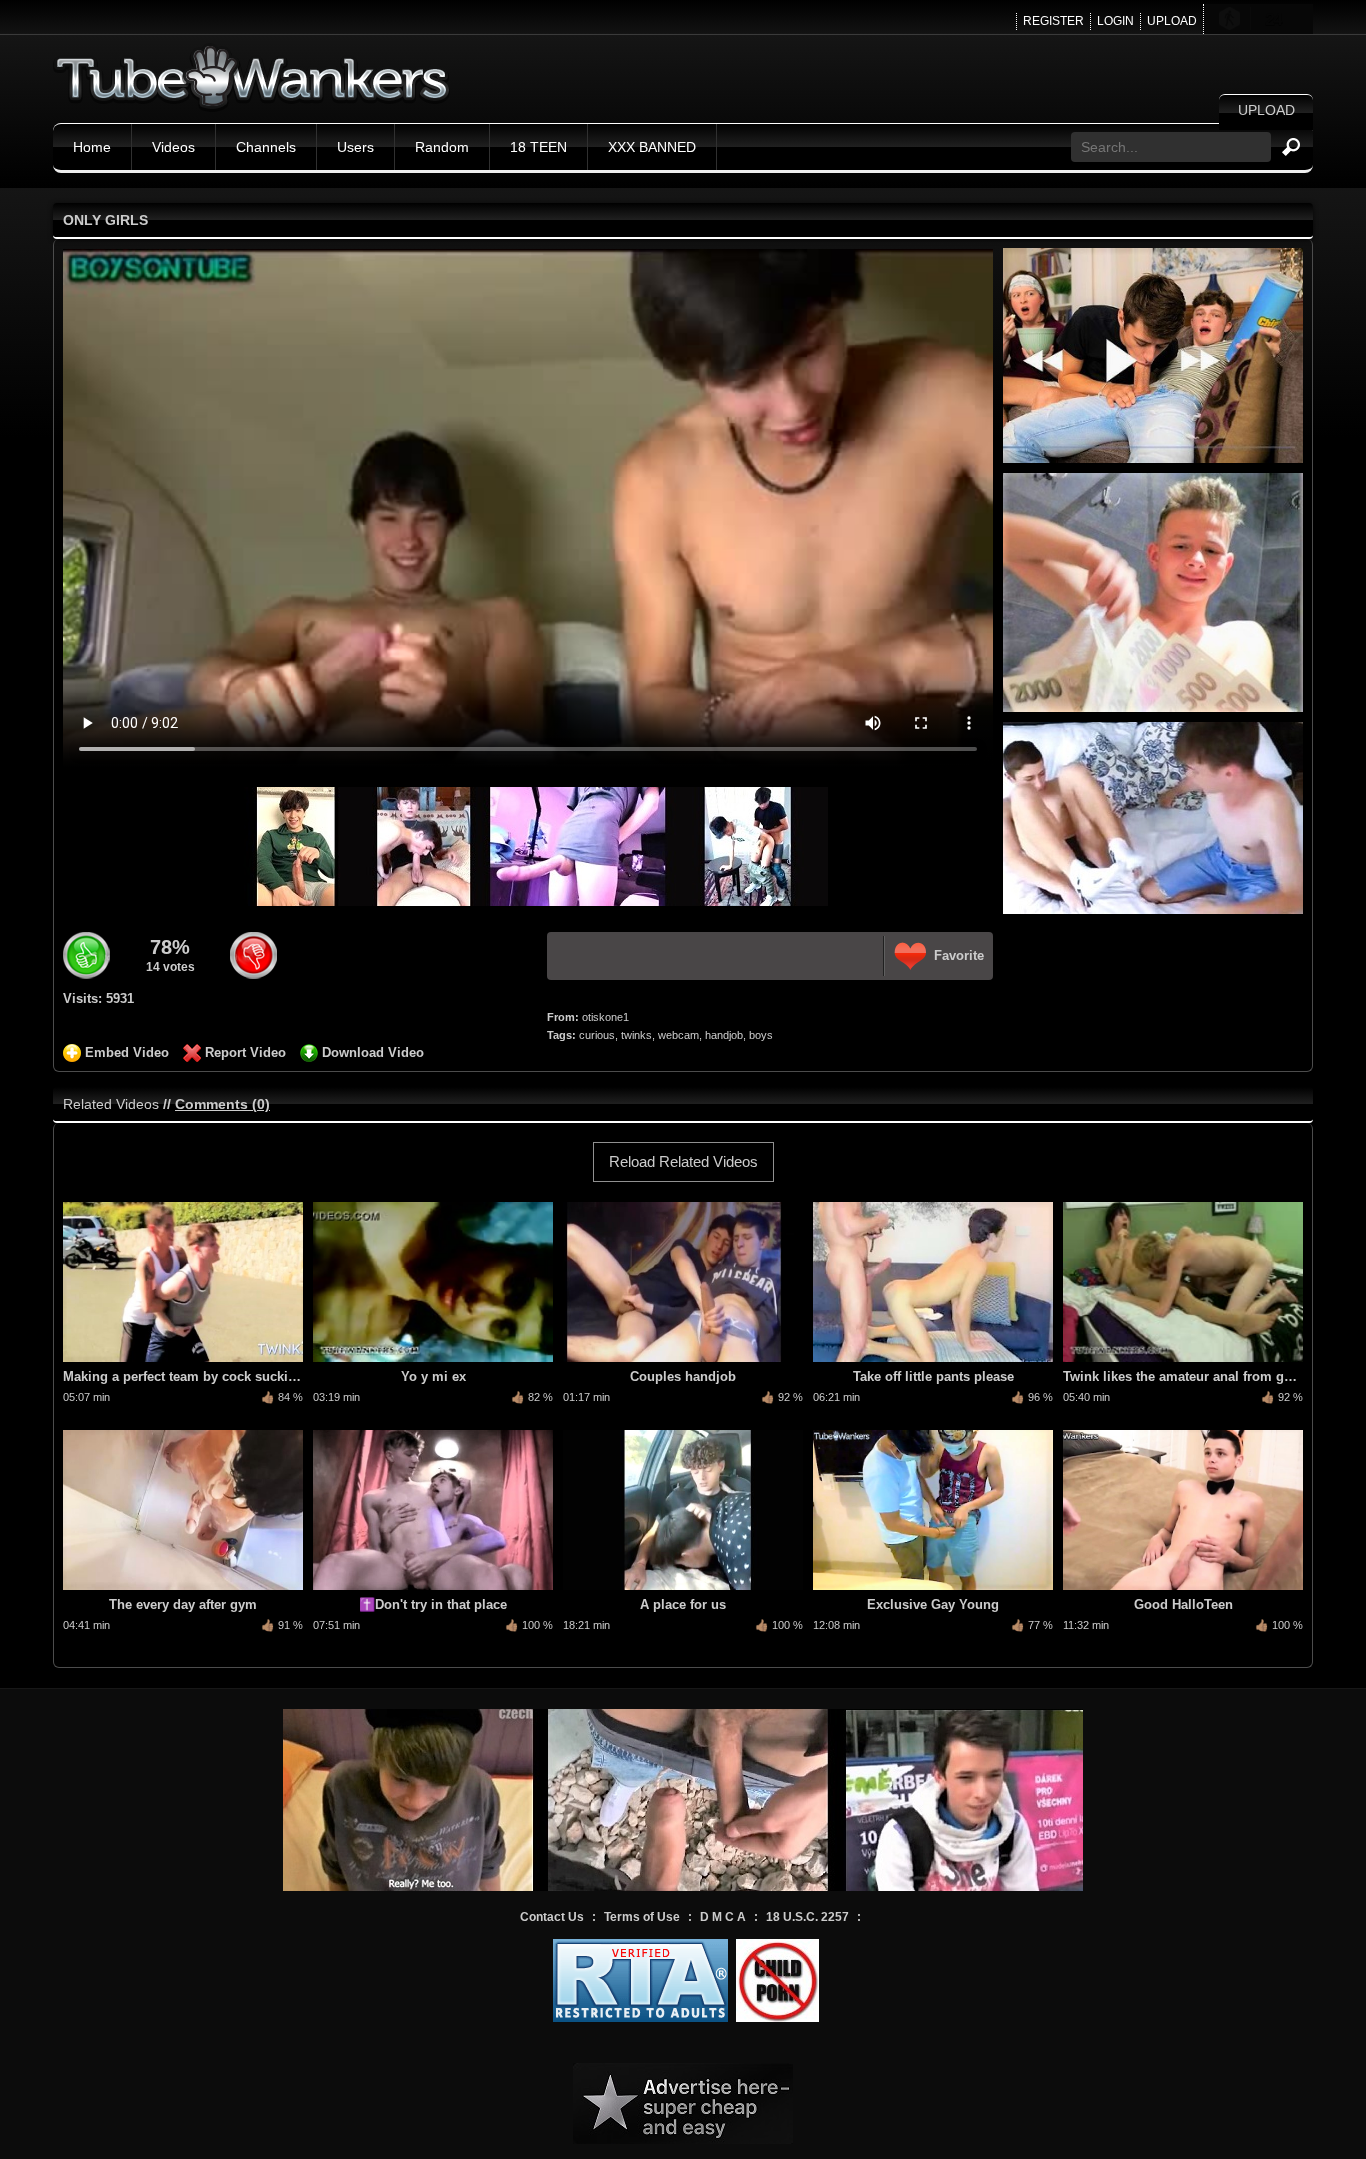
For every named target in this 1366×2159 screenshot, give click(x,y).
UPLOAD (1172, 21)
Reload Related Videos (683, 1161)
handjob (724, 1035)
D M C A (723, 1917)
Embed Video (127, 1052)
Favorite (959, 955)
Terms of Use (642, 1917)
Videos (173, 147)
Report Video (245, 1052)
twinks (636, 1035)
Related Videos (111, 1104)
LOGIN (1115, 21)
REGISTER (1053, 21)
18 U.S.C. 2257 (807, 1917)
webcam (678, 1035)
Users (355, 147)
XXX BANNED (652, 147)
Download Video (373, 1052)
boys (761, 1035)
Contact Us (552, 1917)
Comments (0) (222, 1104)
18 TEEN (538, 147)
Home (92, 147)
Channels (266, 147)
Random (442, 147)
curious (597, 1035)
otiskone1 (605, 1017)
